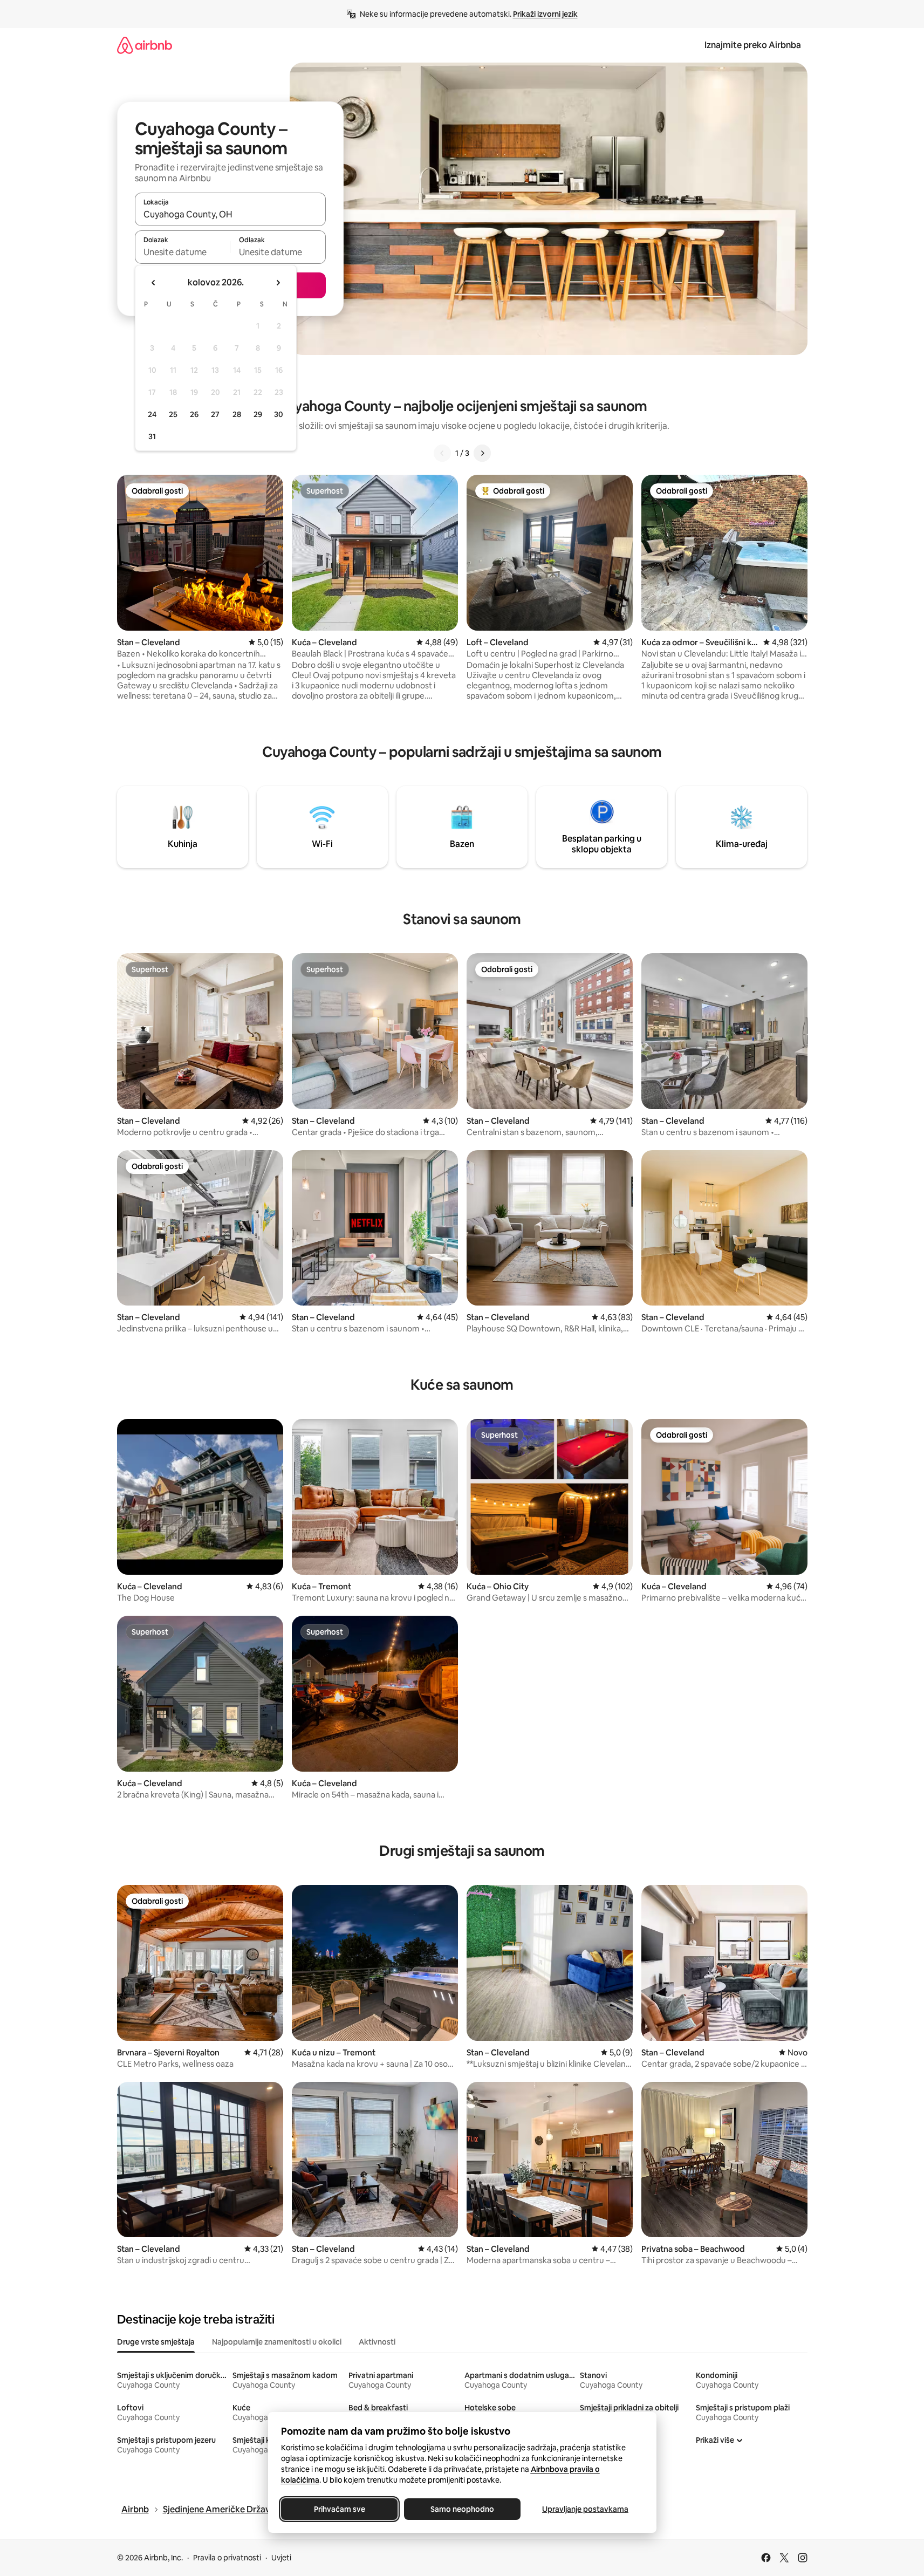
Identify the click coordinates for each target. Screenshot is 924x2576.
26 (194, 414)
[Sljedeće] (482, 453)
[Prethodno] (442, 453)
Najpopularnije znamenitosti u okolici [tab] (277, 2342)
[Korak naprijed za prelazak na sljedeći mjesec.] (278, 283)
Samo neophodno (462, 2509)
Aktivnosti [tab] (377, 2342)
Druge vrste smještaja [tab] (156, 2342)
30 (279, 414)
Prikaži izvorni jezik (545, 14)
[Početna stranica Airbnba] (145, 45)
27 (215, 414)
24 (152, 414)
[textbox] (183, 252)
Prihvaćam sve (339, 2509)
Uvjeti (281, 2558)
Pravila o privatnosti (227, 2558)
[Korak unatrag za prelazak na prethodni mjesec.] (154, 283)
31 (152, 436)
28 (237, 414)
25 (173, 414)
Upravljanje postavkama (585, 2509)
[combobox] (230, 214)
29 (258, 414)
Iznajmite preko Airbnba (753, 45)
